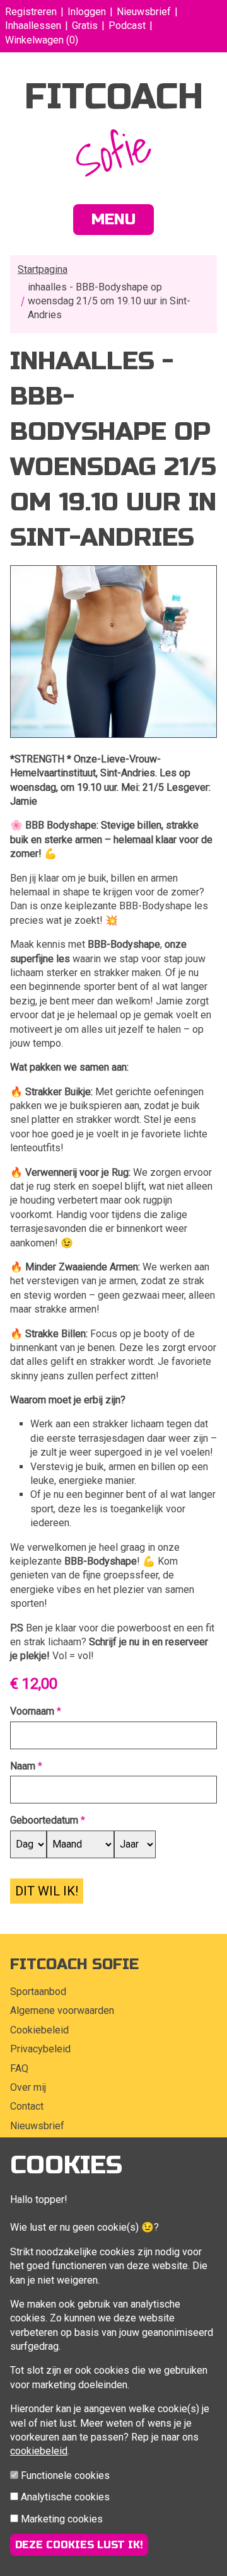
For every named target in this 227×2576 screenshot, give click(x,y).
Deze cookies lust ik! (79, 2545)
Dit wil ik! (47, 1891)
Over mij (28, 2087)
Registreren (31, 12)
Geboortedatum (44, 1820)
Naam (23, 1766)
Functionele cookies (65, 2475)
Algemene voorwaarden (62, 2010)
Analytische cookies (65, 2497)
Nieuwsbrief (144, 12)
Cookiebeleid (39, 2030)
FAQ (19, 2068)
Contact (27, 2106)
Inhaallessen (33, 26)
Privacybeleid (40, 2049)
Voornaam (32, 1711)
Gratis (85, 26)
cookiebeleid (39, 2451)
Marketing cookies (62, 2519)
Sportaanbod (38, 1992)
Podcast (127, 26)
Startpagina (43, 269)
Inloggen (87, 12)
